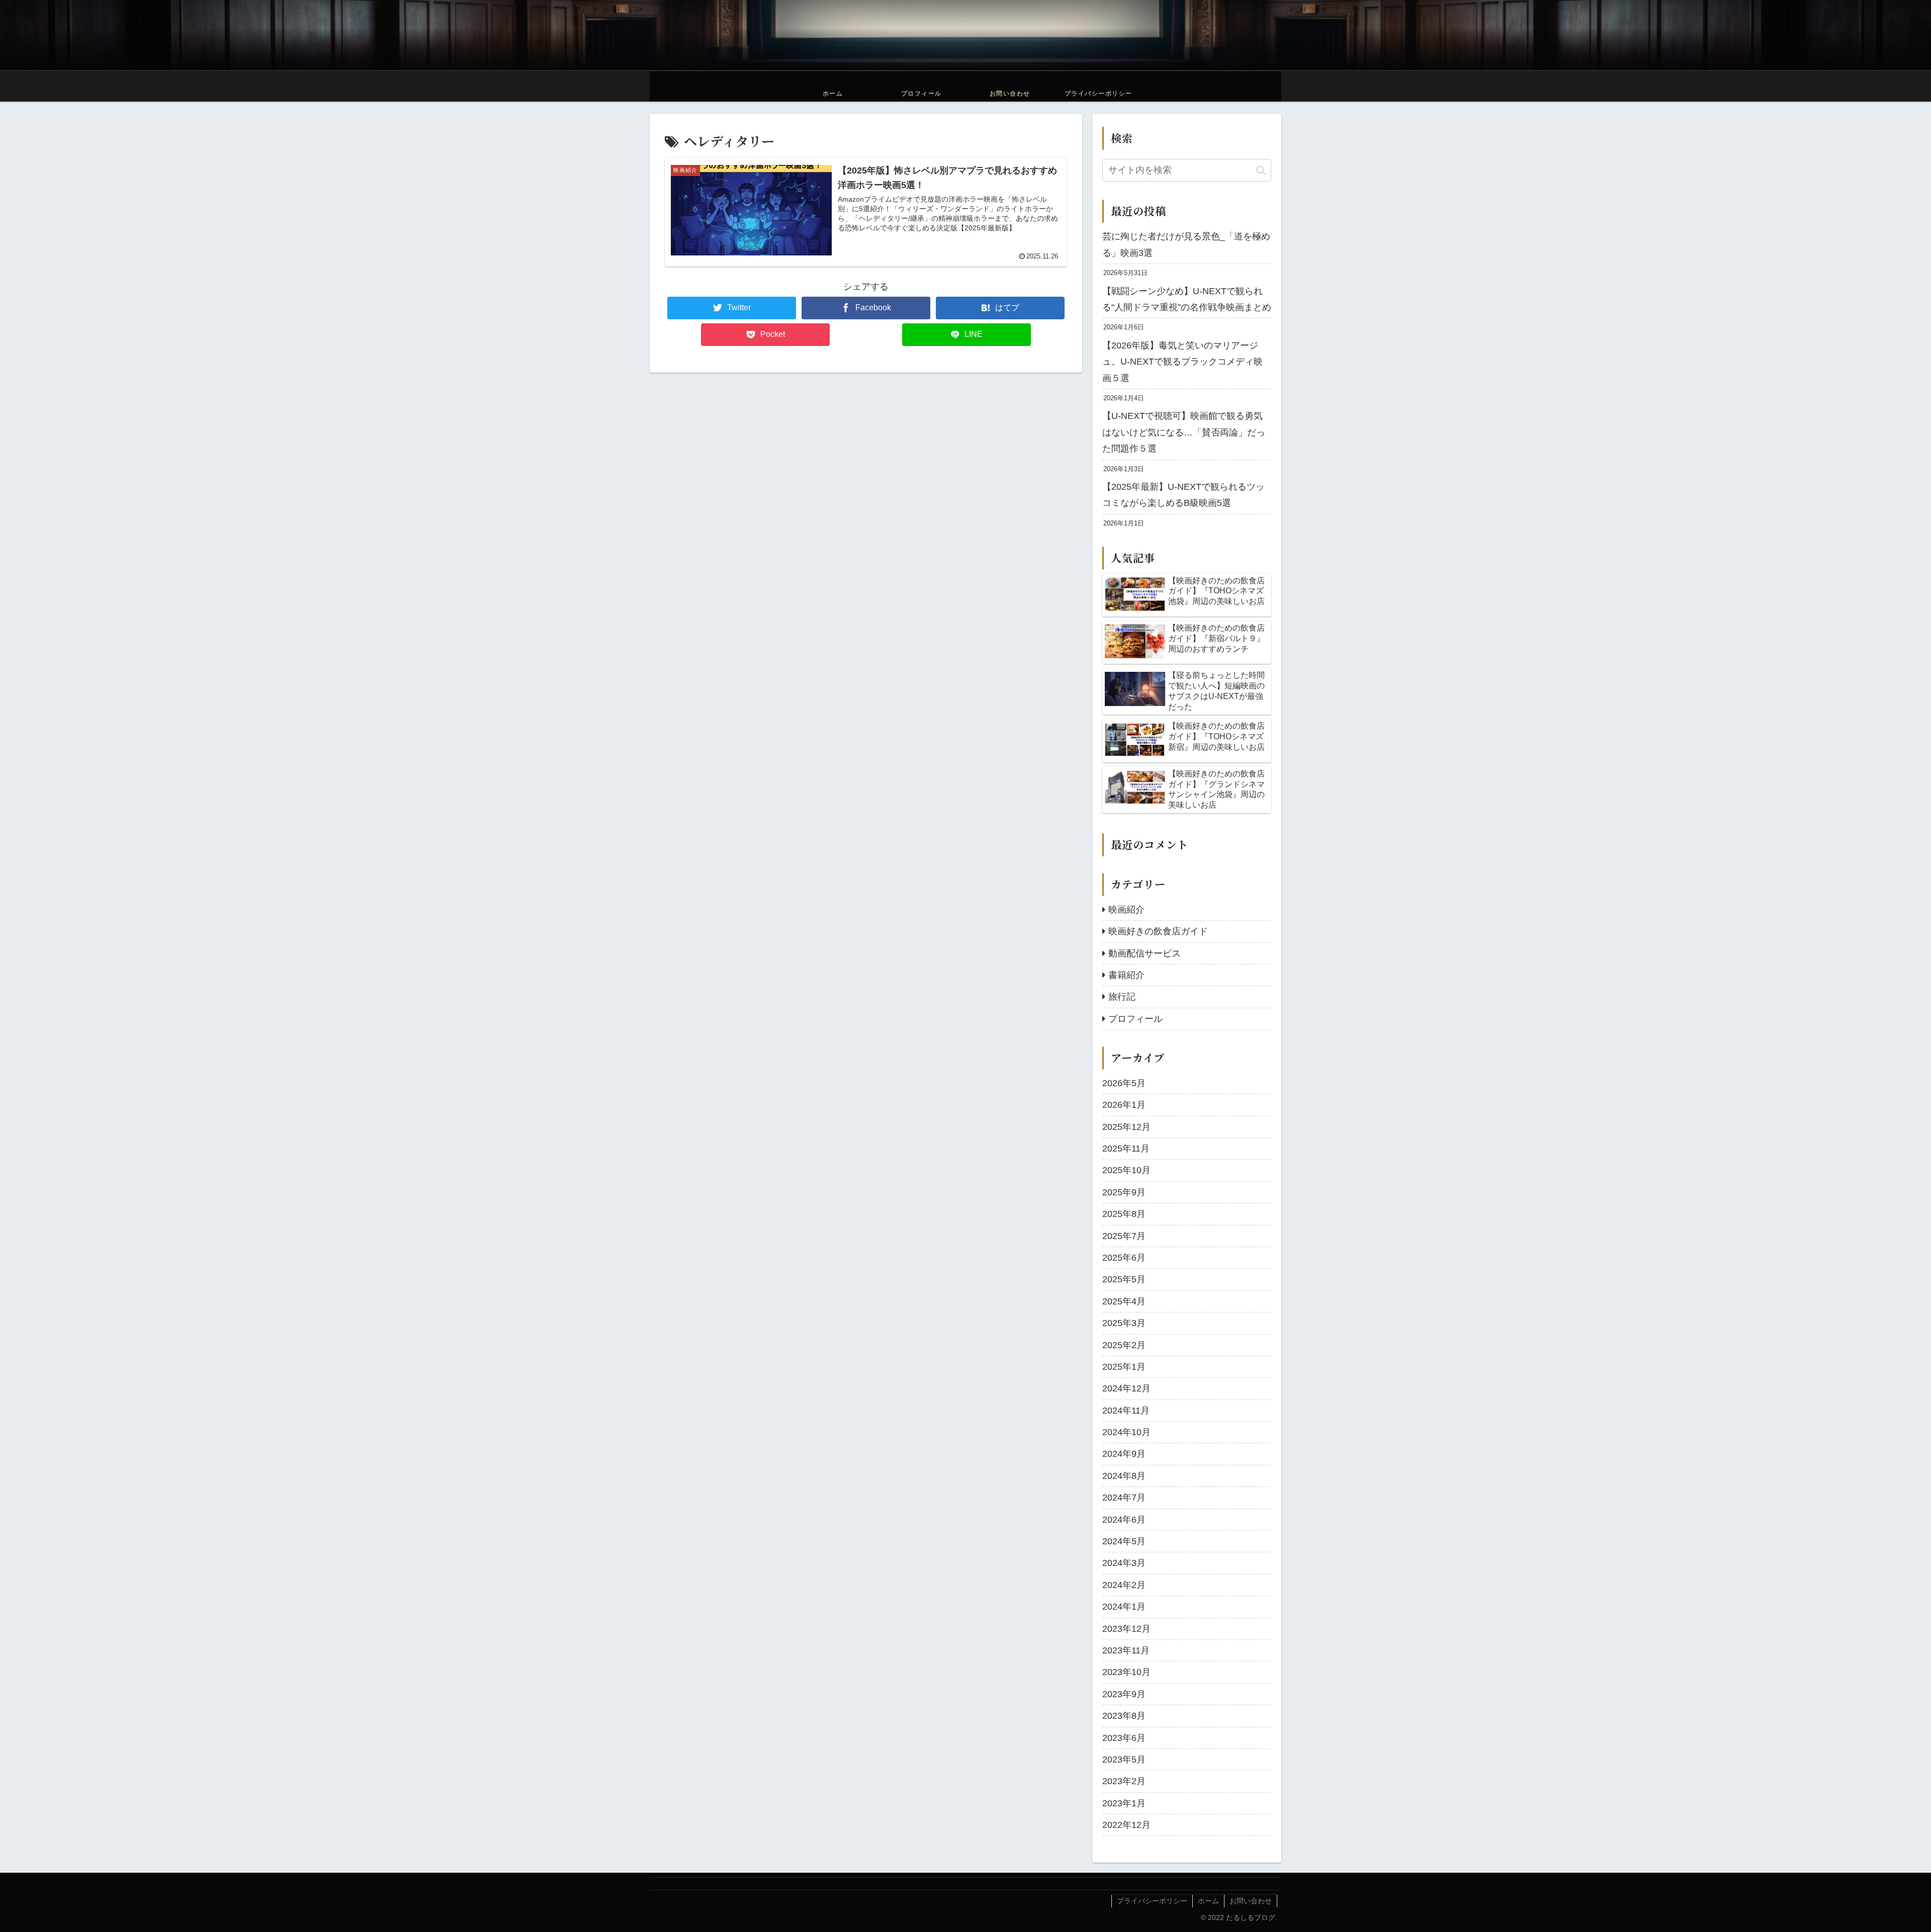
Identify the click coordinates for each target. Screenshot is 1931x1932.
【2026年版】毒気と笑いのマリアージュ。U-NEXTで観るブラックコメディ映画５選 (1182, 362)
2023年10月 (1126, 1672)
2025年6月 (1124, 1258)
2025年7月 (1124, 1236)
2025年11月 (1126, 1149)
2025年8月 (1124, 1214)
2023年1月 (1124, 1803)
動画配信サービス (1145, 953)
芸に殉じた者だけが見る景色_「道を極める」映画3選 (1186, 244)
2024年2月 (1124, 1585)
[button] (1261, 170)
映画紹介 (1126, 910)
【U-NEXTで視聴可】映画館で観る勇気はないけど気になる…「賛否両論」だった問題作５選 (1184, 432)
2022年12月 (1126, 1825)
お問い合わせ (1251, 1901)
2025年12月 (1126, 1127)
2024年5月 (1124, 1541)
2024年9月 (1124, 1454)
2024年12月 (1126, 1388)
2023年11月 (1126, 1650)
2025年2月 (1124, 1345)
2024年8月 (1124, 1476)
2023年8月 (1124, 1716)
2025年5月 (1124, 1279)
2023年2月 (1124, 1781)
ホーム (1208, 1901)
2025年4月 (1124, 1301)
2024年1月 (1124, 1607)
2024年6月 (1124, 1520)
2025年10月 (1126, 1170)
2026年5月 (1124, 1083)
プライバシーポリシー (1152, 1901)
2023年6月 (1124, 1738)
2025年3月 (1124, 1323)
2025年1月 (1124, 1367)
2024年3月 (1124, 1563)
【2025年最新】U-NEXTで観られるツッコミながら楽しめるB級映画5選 (1183, 495)
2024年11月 (1126, 1411)
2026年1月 (1124, 1105)
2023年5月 (1124, 1760)
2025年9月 (1124, 1192)
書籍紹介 (1126, 975)
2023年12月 (1126, 1629)
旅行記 (1122, 997)
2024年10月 (1126, 1432)
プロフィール (1135, 1019)
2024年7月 (1124, 1498)
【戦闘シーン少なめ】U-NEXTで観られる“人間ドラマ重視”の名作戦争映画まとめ (1187, 299)
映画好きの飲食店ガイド (1158, 931)
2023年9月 (1124, 1694)
